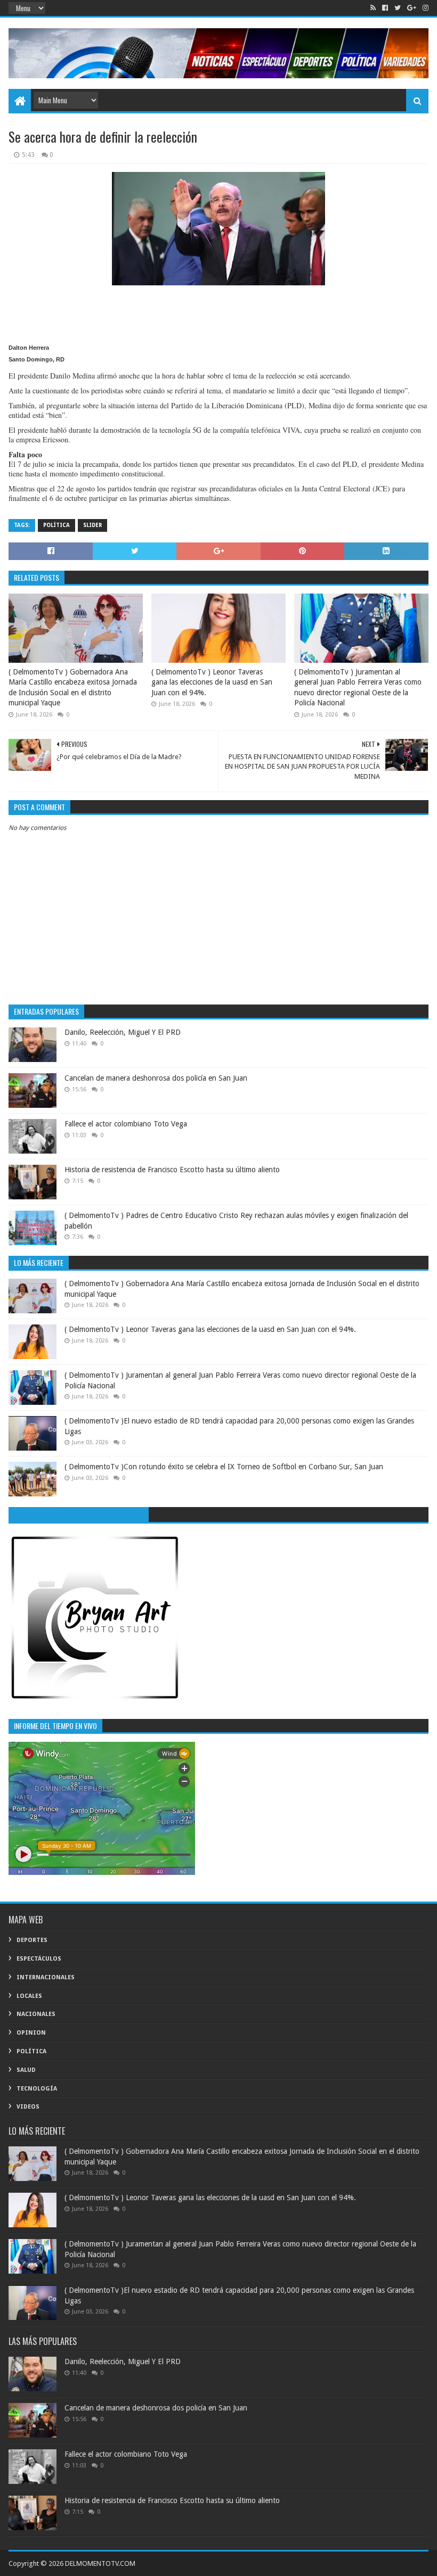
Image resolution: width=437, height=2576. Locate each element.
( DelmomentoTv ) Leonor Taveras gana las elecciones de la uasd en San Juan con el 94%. (212, 682)
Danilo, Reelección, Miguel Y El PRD (123, 1032)
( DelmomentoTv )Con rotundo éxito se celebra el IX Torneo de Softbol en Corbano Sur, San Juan (224, 1467)
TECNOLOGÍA (37, 2089)
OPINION (31, 2033)
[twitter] (398, 8)
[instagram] (424, 8)
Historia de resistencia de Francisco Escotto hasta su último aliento (172, 1170)
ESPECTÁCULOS (39, 1959)
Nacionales (36, 2014)
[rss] (373, 8)
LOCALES (29, 1996)
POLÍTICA (56, 525)
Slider (92, 525)
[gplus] (412, 8)
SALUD (26, 2070)
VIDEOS (28, 2107)
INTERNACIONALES (46, 1977)
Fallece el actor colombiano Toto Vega (126, 1124)
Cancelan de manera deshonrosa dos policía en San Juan (156, 1078)
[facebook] (385, 8)
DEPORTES (32, 1940)
